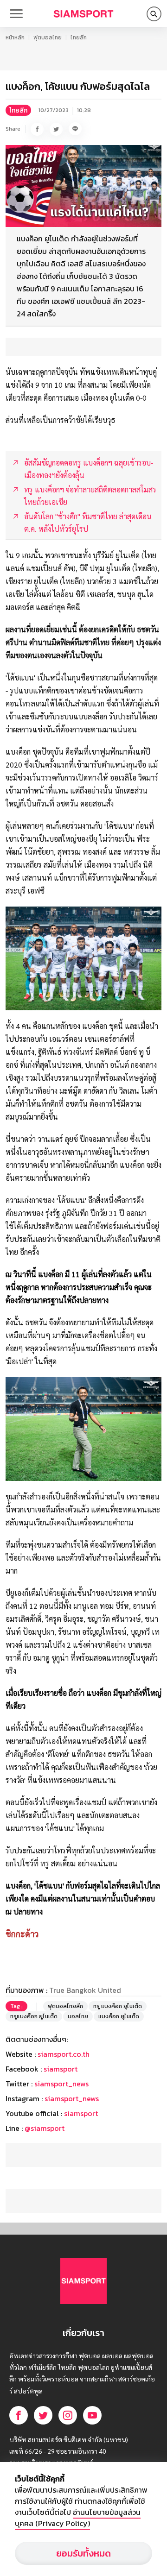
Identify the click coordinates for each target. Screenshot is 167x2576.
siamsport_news (61, 2084)
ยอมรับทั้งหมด (83, 2553)
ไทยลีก (79, 38)
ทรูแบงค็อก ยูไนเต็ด (34, 2016)
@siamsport (45, 2128)
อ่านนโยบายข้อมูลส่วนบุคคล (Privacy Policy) (78, 2518)
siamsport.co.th (64, 2054)
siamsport (61, 2069)
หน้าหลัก (15, 38)
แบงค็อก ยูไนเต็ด (119, 2016)
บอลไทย (78, 2016)
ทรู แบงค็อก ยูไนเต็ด (118, 2006)
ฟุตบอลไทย (48, 38)
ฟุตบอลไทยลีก (65, 2006)
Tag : (16, 2006)
